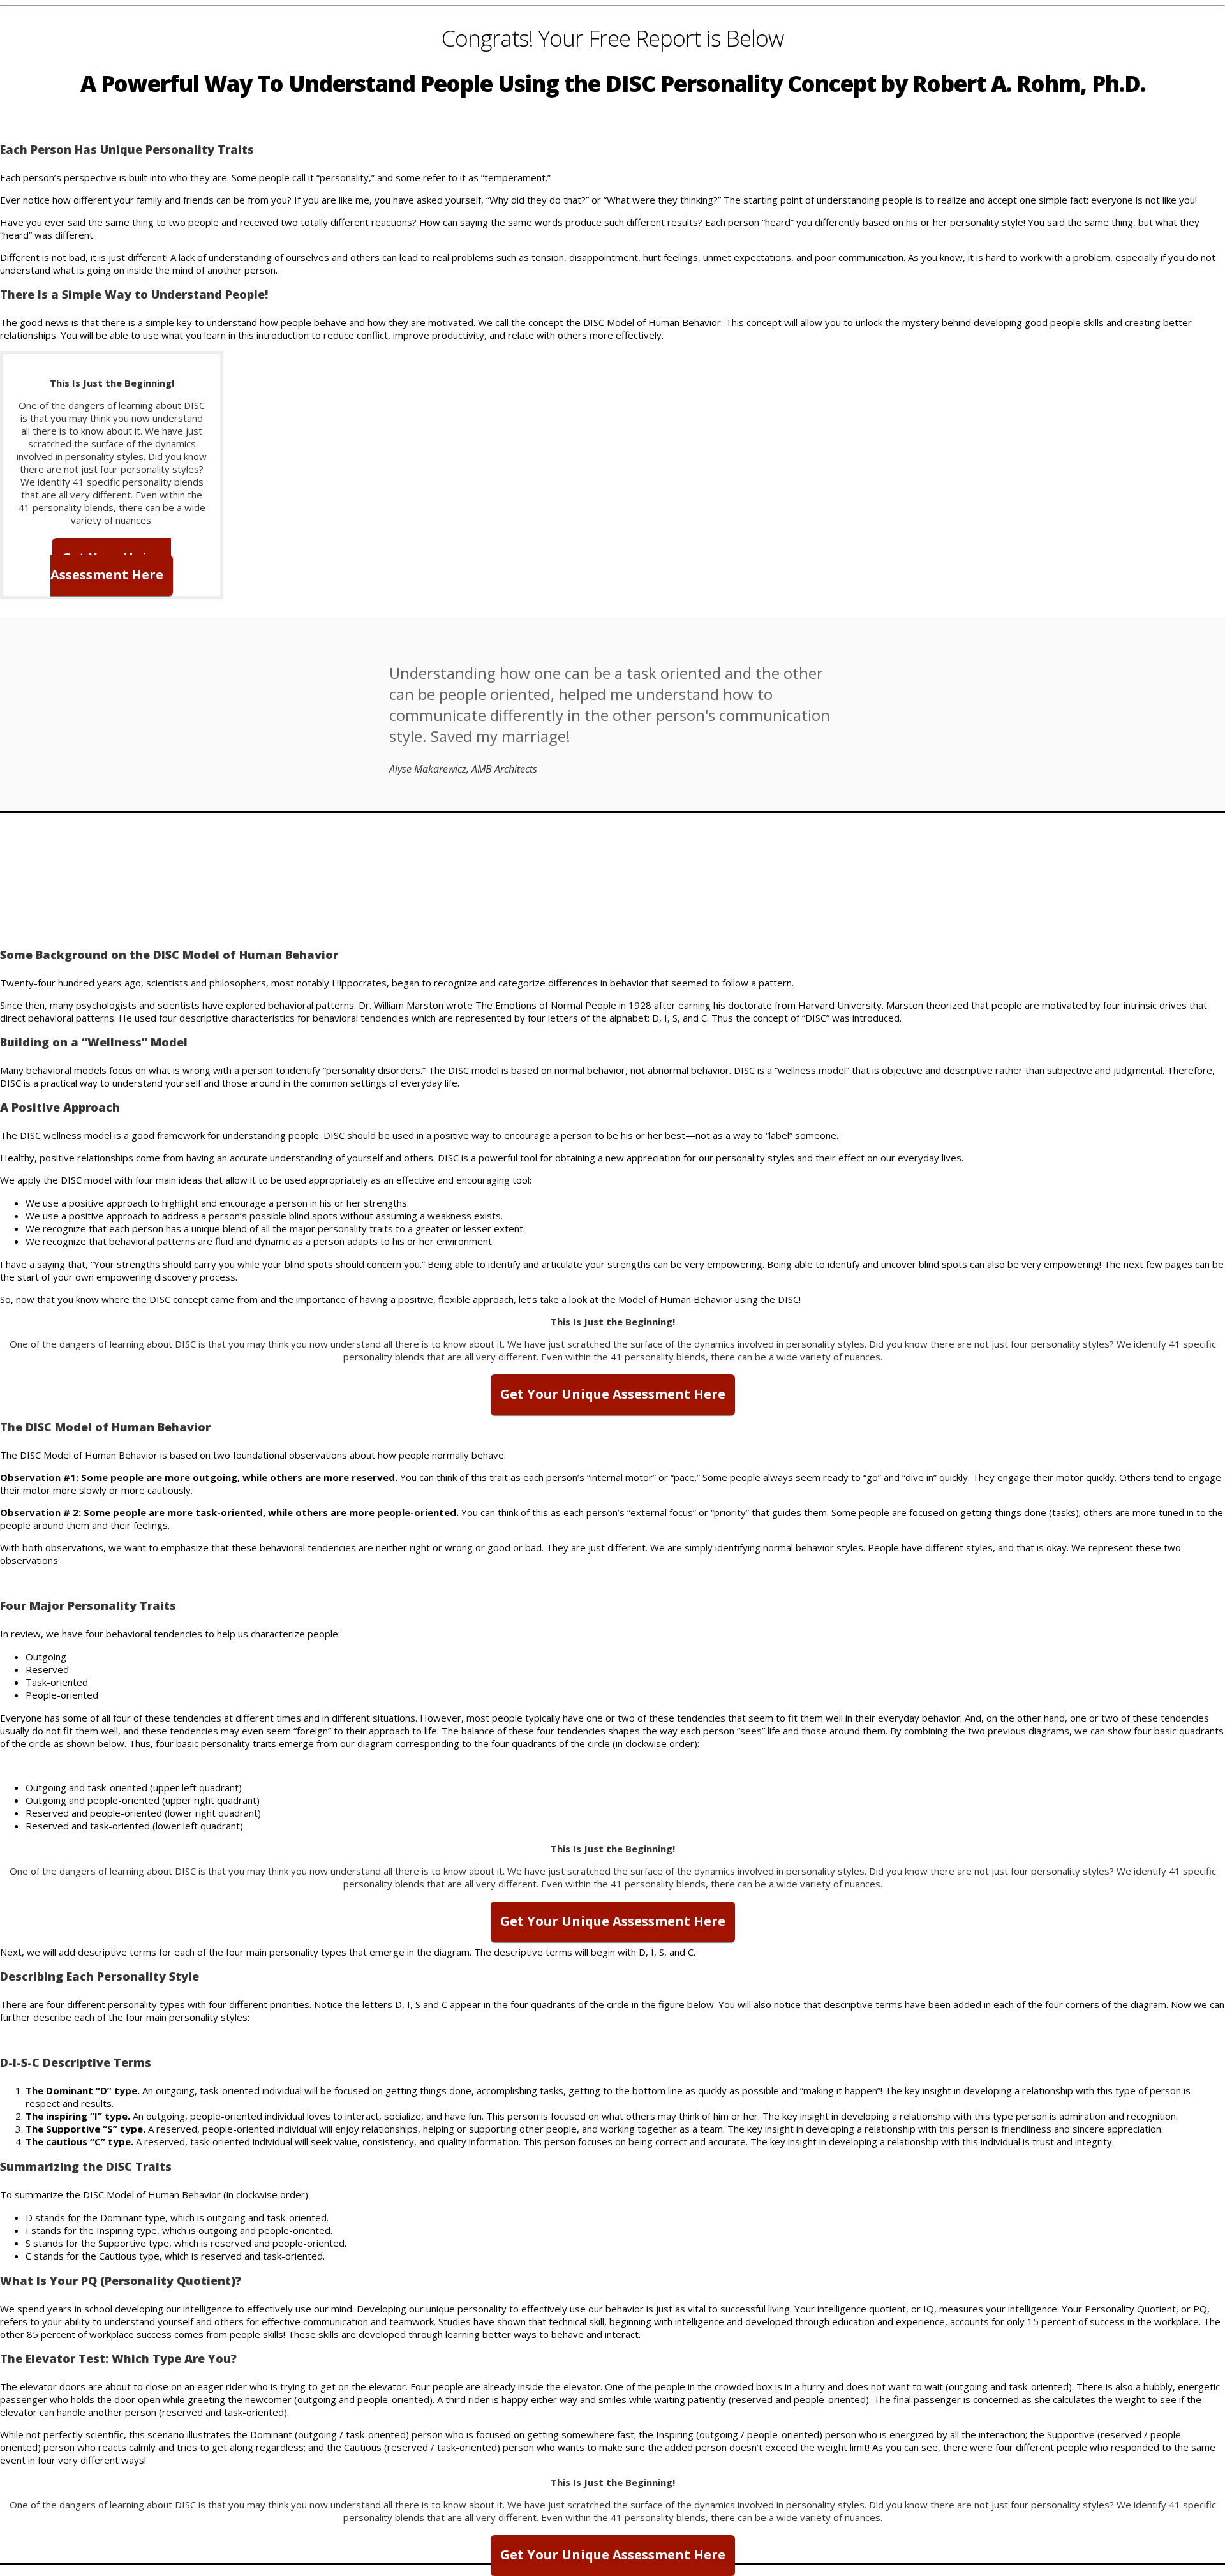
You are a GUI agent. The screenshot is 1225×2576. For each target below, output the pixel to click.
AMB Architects (504, 769)
